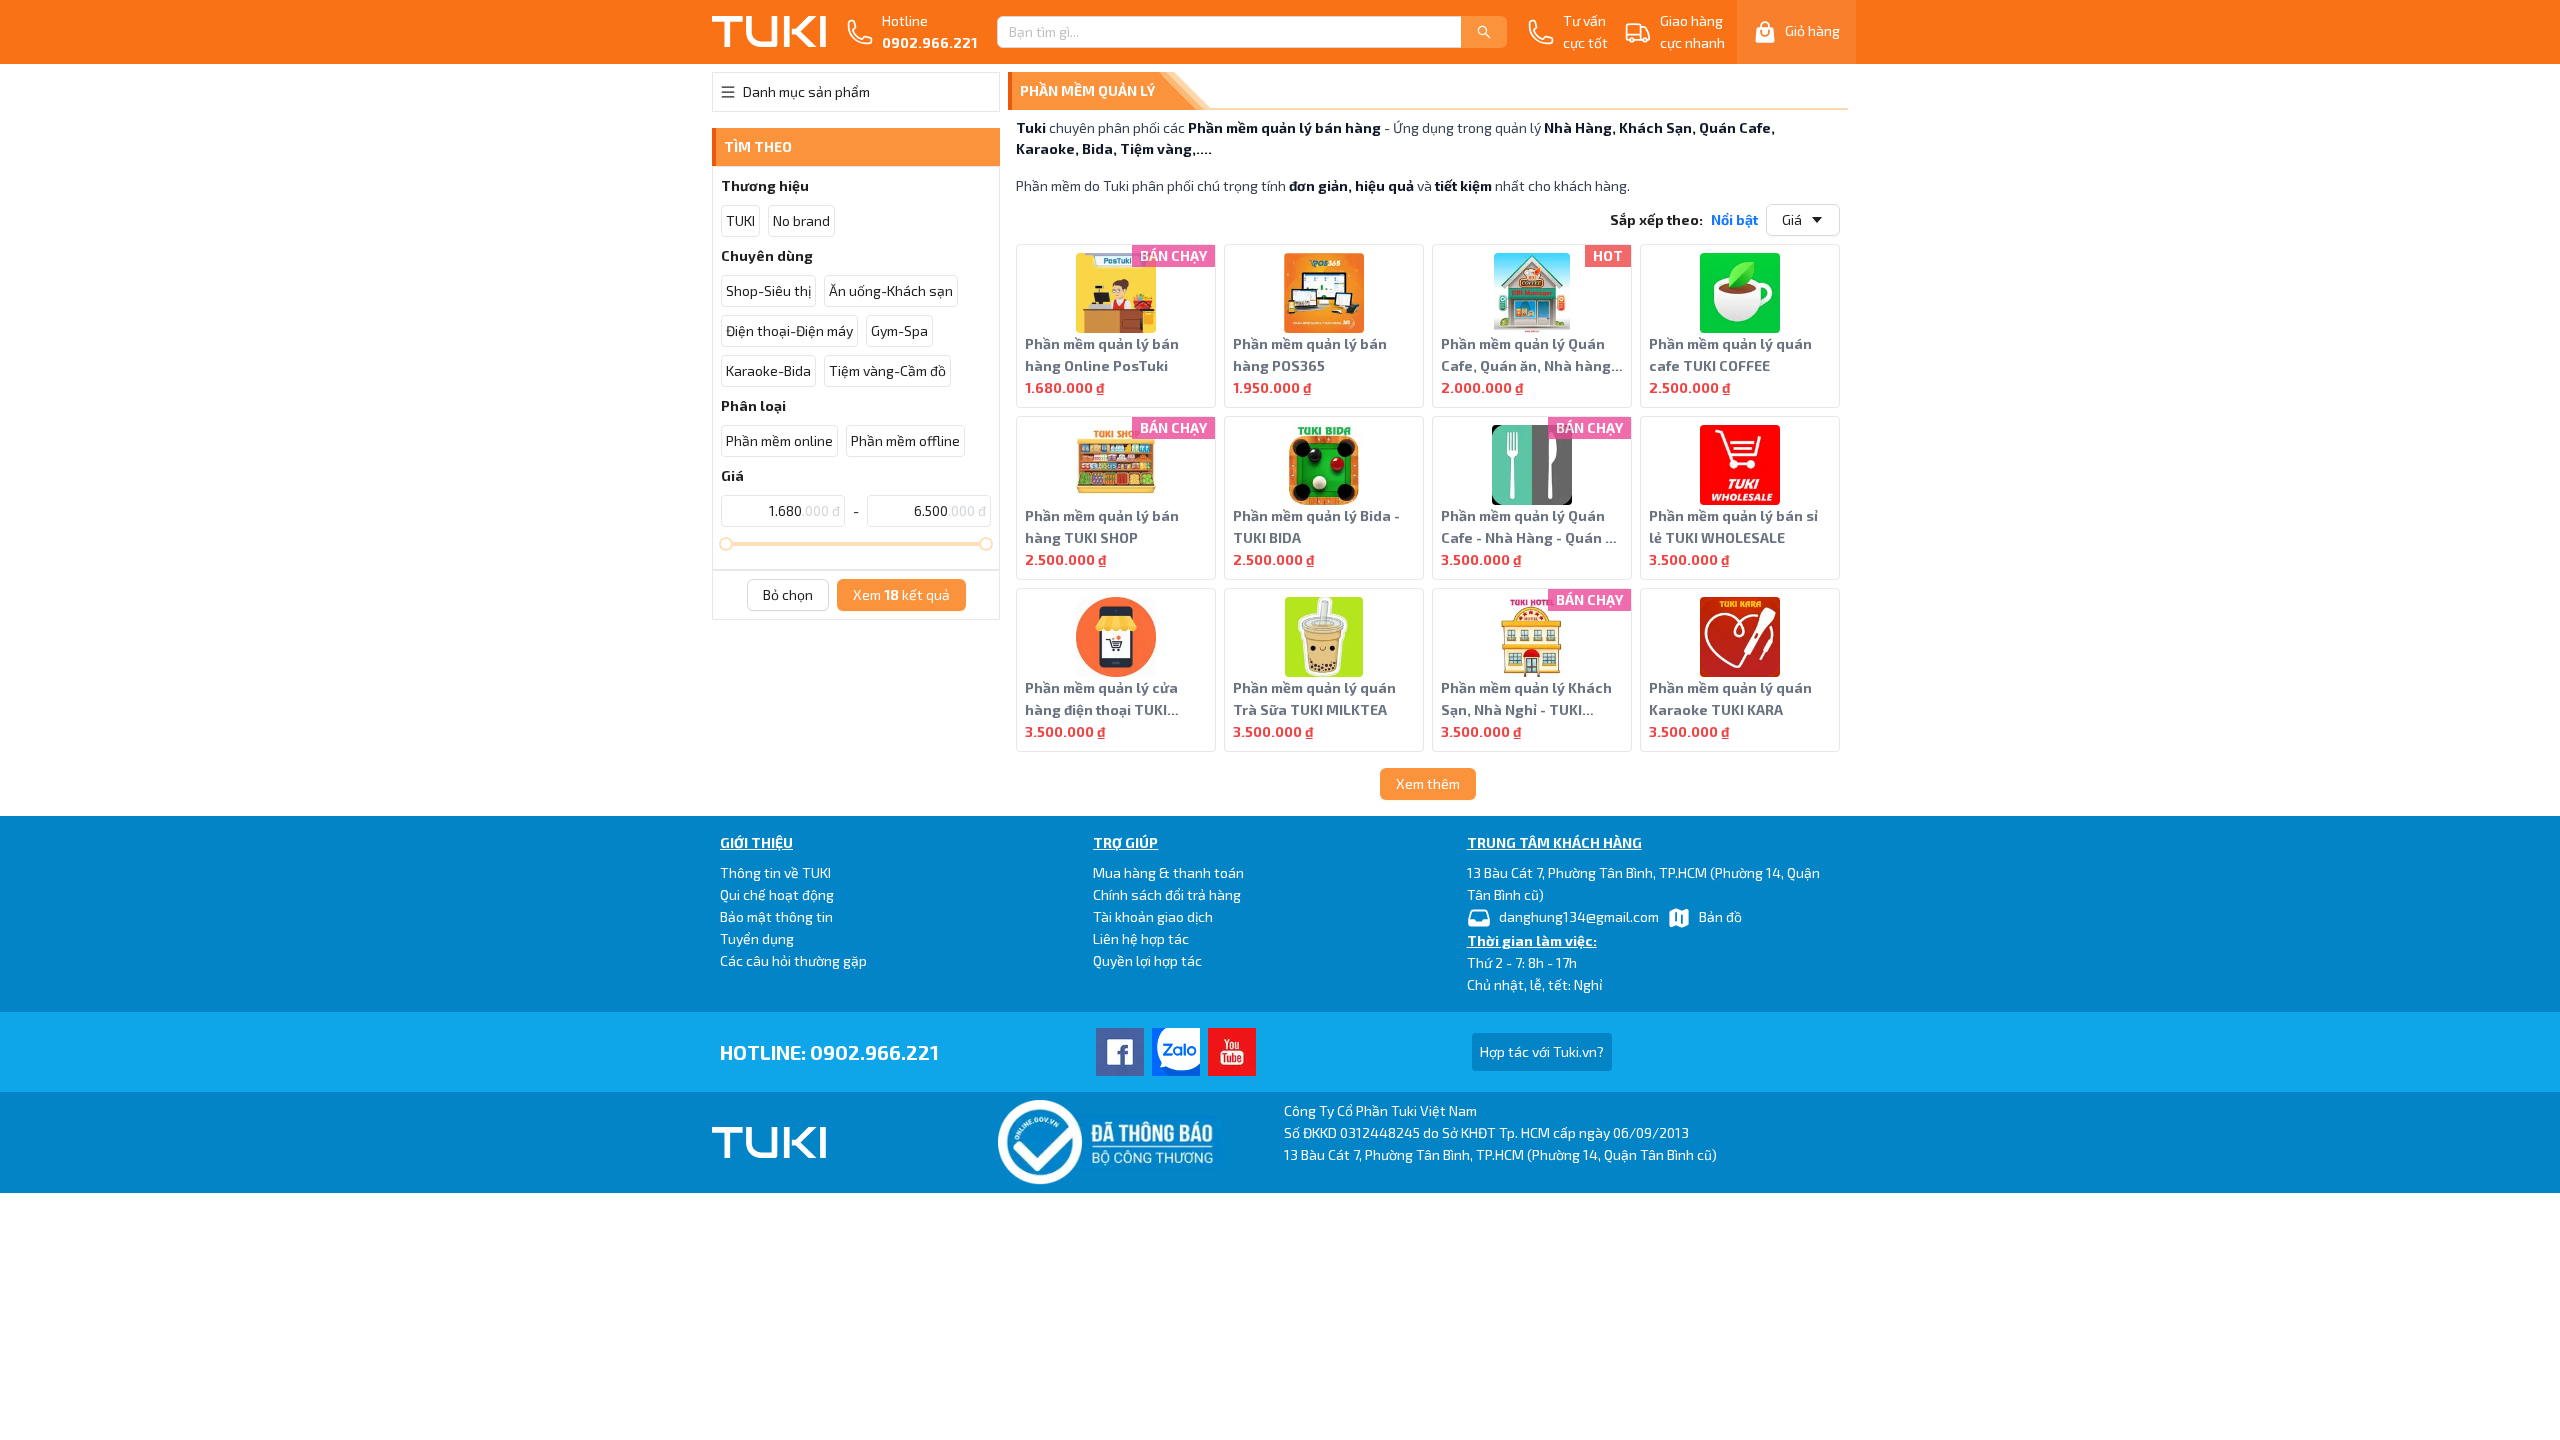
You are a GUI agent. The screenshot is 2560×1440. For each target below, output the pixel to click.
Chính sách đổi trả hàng (1167, 894)
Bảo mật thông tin (776, 916)
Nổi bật (1734, 219)
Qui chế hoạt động (777, 894)
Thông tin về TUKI (775, 872)
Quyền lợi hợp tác (1147, 960)
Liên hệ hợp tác (1141, 938)
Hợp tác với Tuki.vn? (1542, 1051)
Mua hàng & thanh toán (1168, 872)
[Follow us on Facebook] (1120, 1052)
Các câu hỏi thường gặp (793, 960)
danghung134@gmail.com (1579, 916)
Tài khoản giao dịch (1153, 916)
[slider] (726, 544)
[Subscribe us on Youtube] (1232, 1052)
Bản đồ (1720, 916)
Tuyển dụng (757, 938)
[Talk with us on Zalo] (1176, 1052)
